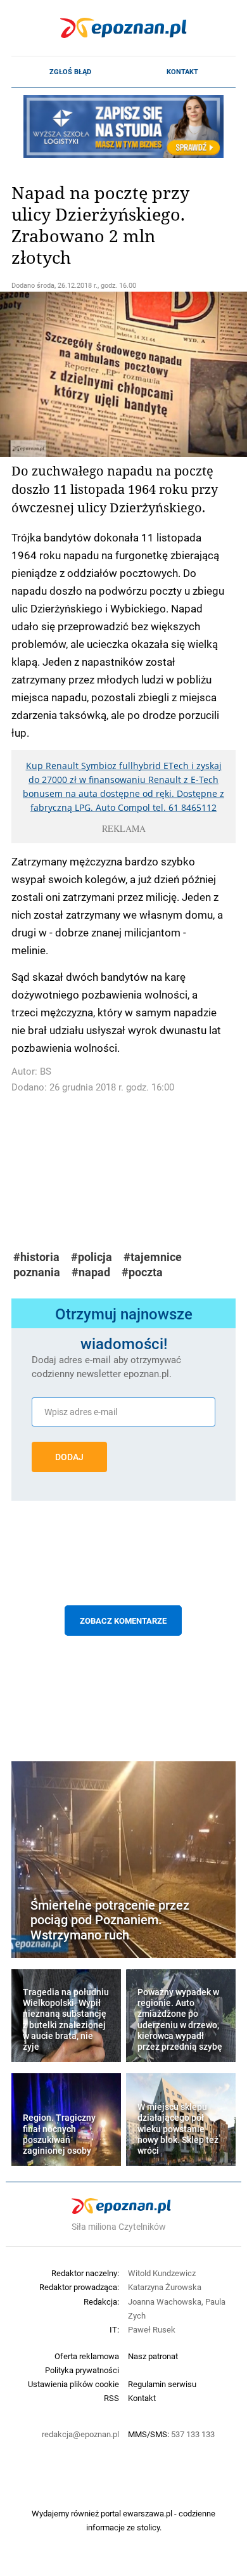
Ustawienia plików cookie (73, 2384)
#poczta (142, 1272)
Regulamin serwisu (162, 2384)
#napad (91, 1272)
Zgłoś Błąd (70, 72)
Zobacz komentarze (123, 1621)
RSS (111, 2398)
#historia (36, 1257)
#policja (92, 1257)
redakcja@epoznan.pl (80, 2434)
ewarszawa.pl (148, 2513)
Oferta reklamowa (87, 2356)
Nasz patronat (153, 2356)
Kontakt (182, 72)
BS (46, 1071)
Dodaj (69, 1457)
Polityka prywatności (82, 2370)
